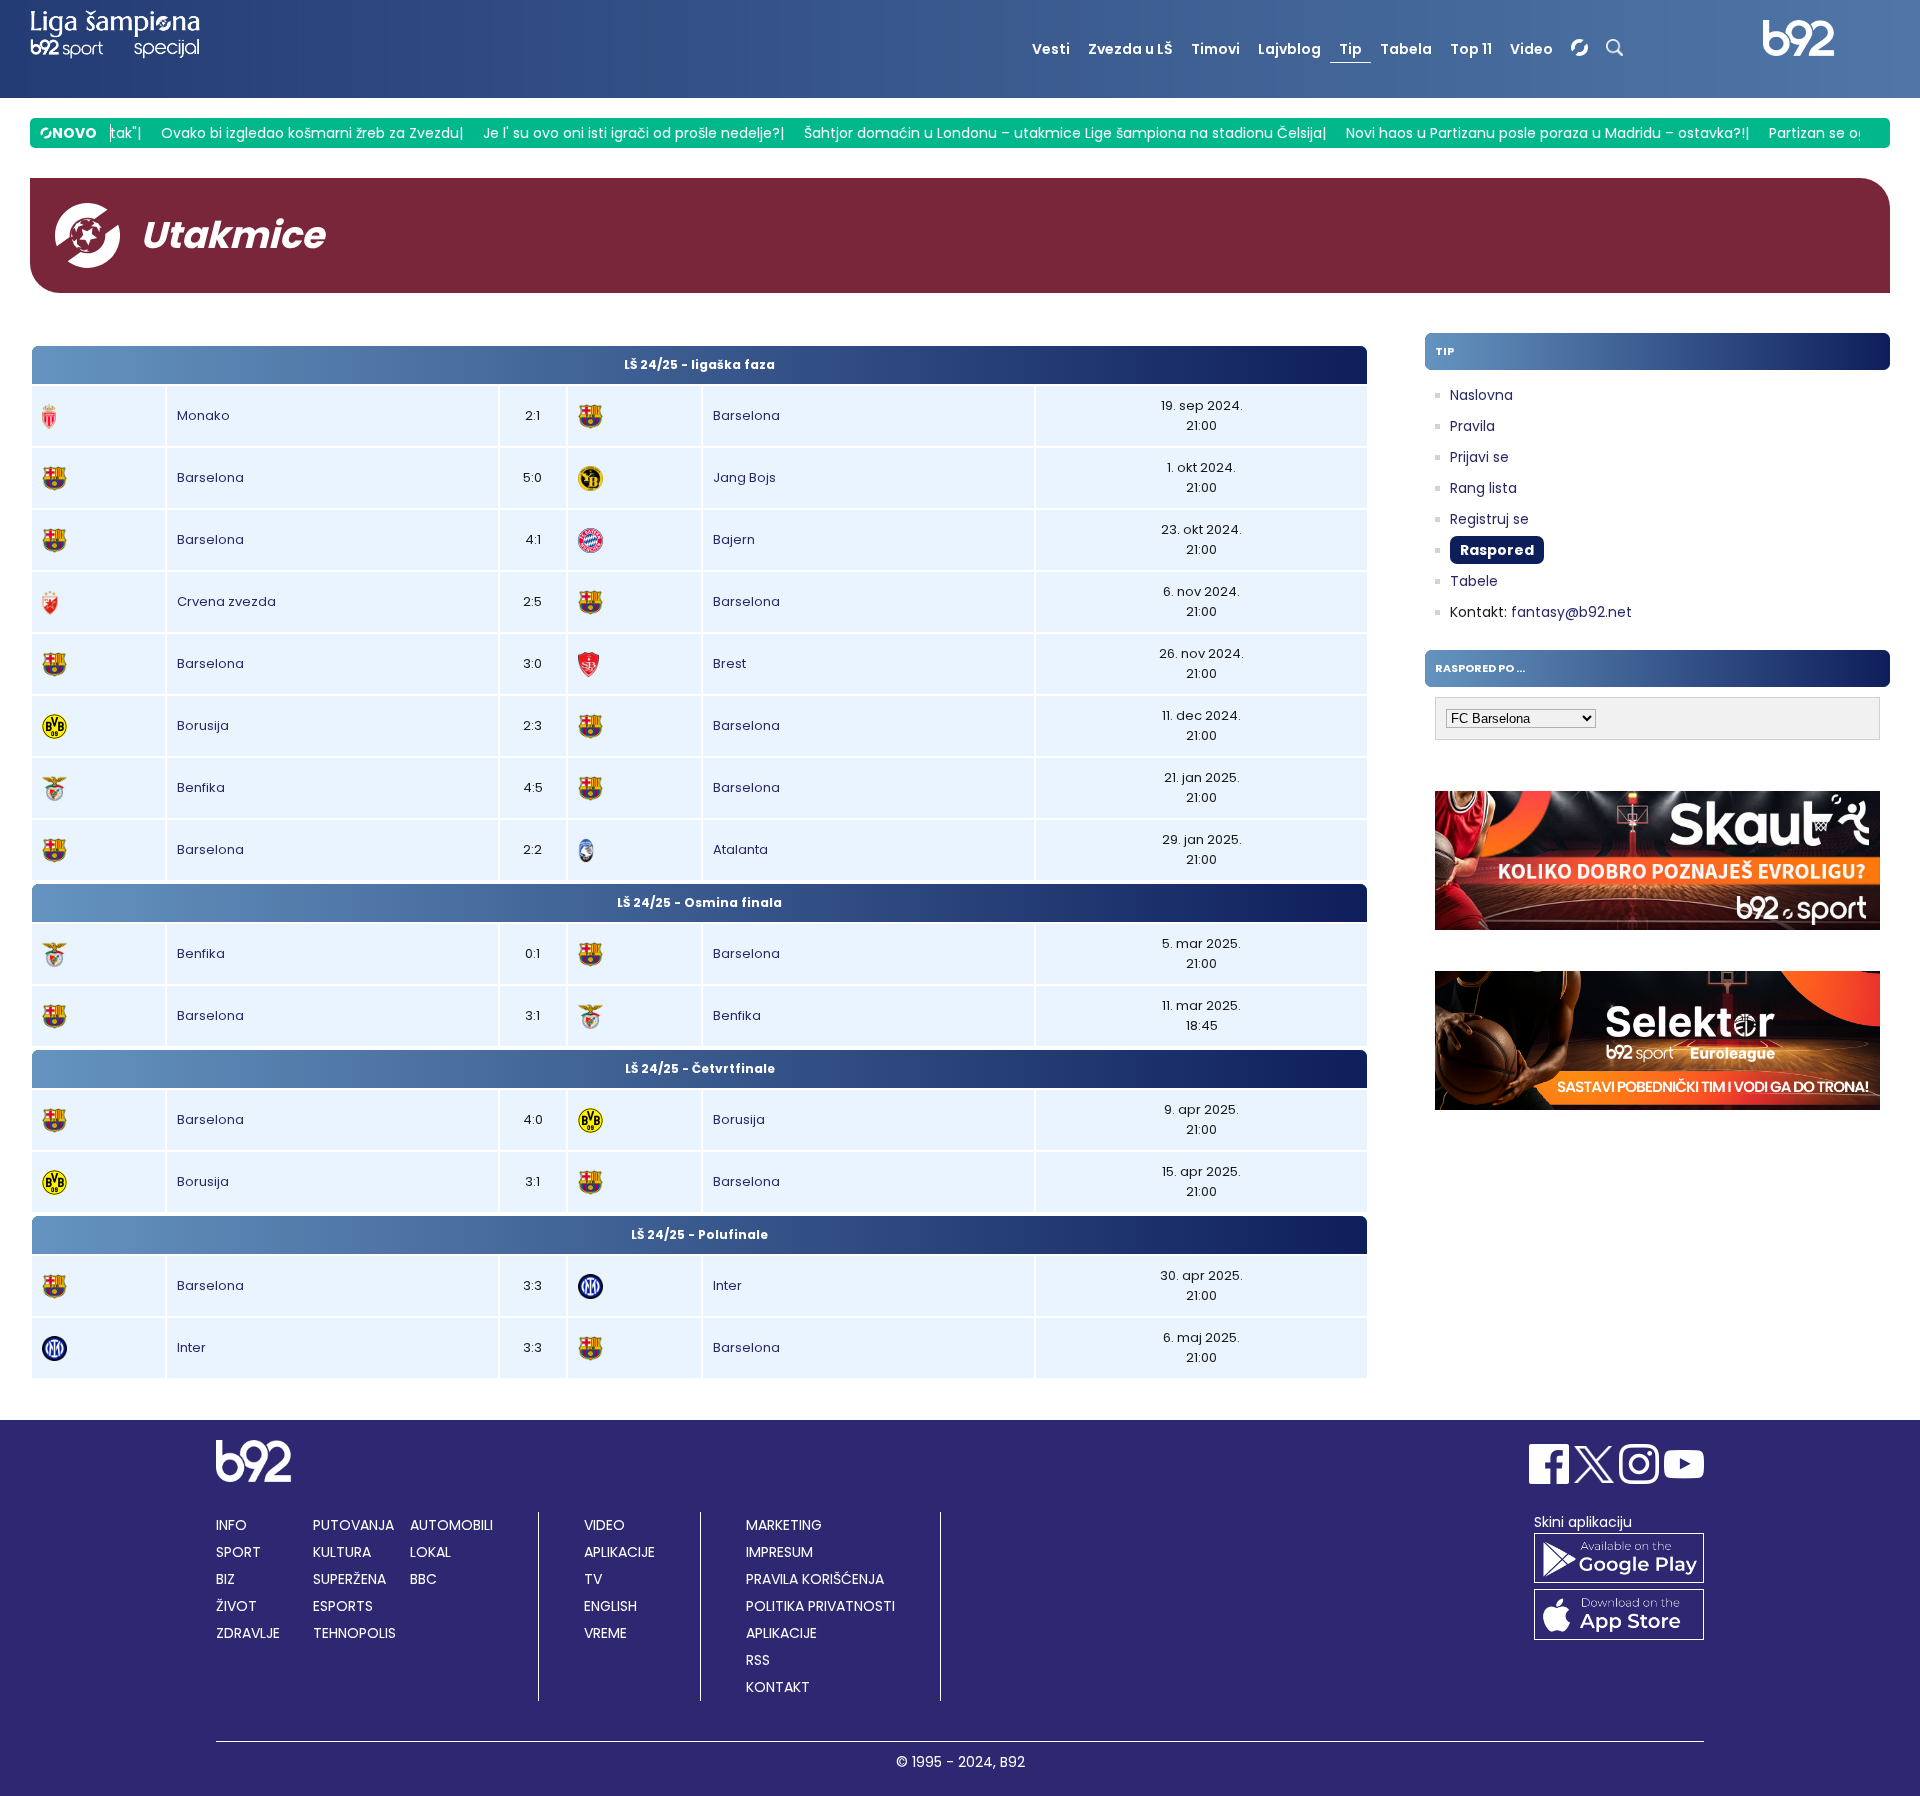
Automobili (451, 1525)
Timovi (1215, 49)
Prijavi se (1479, 457)
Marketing (784, 1525)
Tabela (1406, 49)
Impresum (779, 1552)
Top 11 (1471, 49)
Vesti (1051, 49)
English (610, 1606)
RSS (758, 1660)
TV (593, 1579)
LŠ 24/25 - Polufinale (699, 1234)
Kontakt (778, 1687)
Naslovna (1481, 395)
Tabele (1474, 581)
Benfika (201, 787)
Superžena (349, 1579)
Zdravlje (248, 1633)
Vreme (605, 1633)
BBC (423, 1579)
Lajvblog (1289, 49)
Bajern (734, 539)
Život (236, 1606)
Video (1531, 49)
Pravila (1472, 426)
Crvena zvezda (226, 601)
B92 (1012, 1762)
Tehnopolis (354, 1633)
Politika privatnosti (820, 1606)
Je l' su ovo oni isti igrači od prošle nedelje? (603, 133)
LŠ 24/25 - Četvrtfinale (700, 1068)
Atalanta (740, 849)
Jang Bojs (744, 477)
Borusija (203, 725)
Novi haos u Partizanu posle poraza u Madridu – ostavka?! (1517, 133)
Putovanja (353, 1525)
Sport (238, 1552)
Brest (729, 663)
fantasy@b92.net (1571, 612)
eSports (343, 1606)
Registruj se (1489, 519)
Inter (727, 1285)
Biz (225, 1579)
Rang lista (1483, 488)
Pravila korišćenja (815, 1579)
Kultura (342, 1552)
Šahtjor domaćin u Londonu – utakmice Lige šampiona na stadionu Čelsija (1035, 133)
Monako (203, 415)
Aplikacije (619, 1552)
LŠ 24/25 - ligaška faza (699, 364)
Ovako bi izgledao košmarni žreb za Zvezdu (282, 133)
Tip (1350, 49)
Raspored (1497, 550)
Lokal (430, 1552)
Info (231, 1525)
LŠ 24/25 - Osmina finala (699, 902)
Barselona (746, 415)
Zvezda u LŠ (1130, 49)
